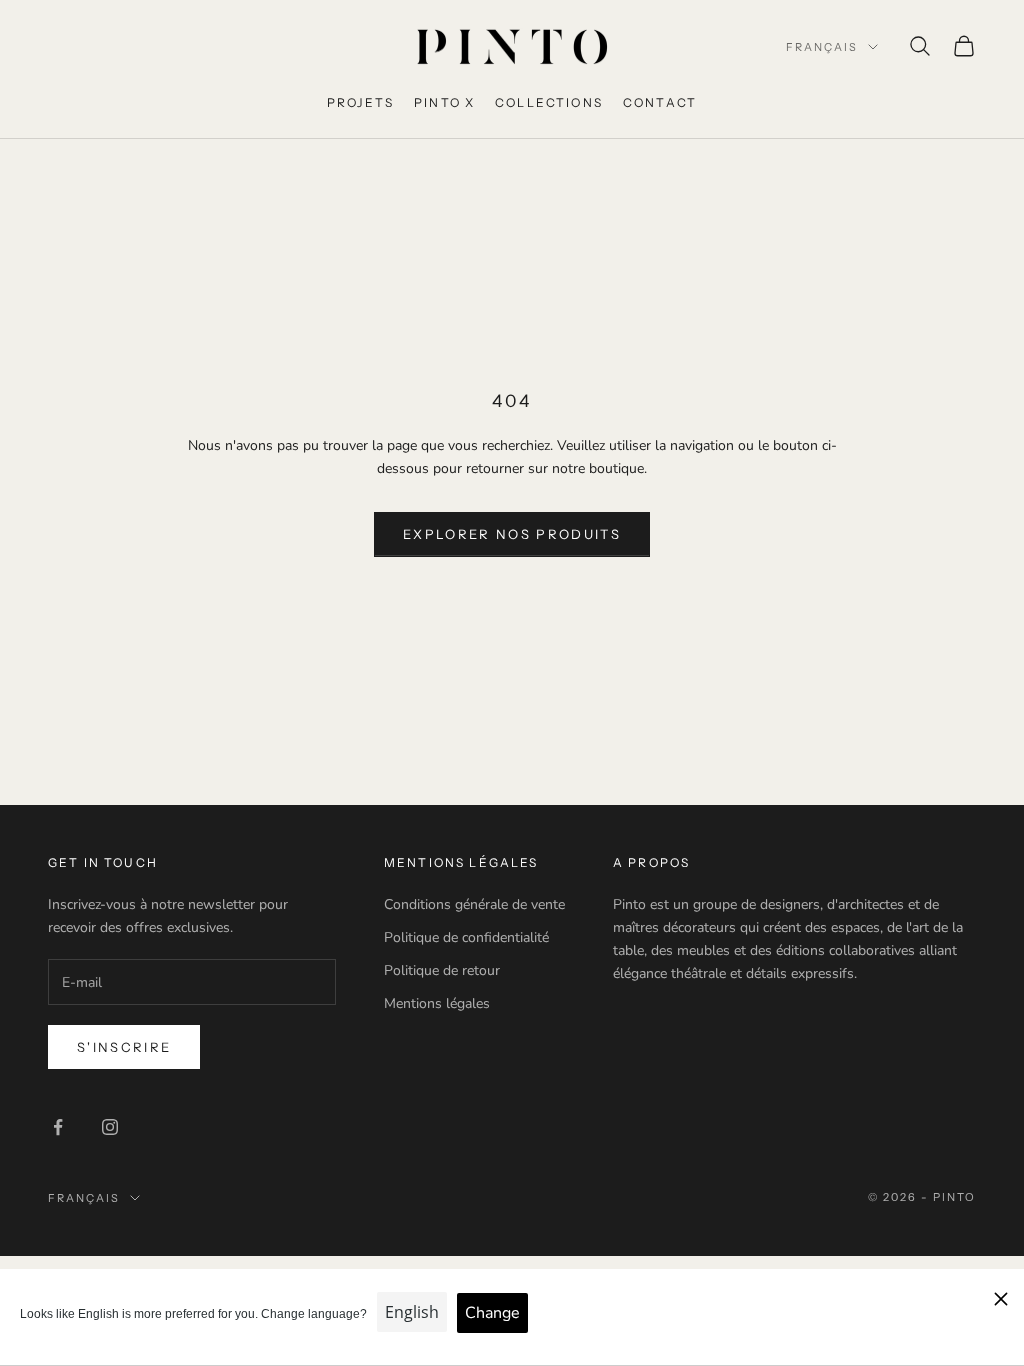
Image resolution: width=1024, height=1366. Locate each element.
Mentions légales (437, 1003)
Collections (549, 102)
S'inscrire (124, 1047)
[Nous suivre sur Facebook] (58, 1127)
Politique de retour (442, 970)
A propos (651, 862)
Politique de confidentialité (466, 937)
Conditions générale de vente (474, 904)
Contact (660, 102)
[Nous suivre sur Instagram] (110, 1127)
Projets (360, 102)
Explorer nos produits (512, 534)
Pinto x (444, 102)
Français (822, 47)
